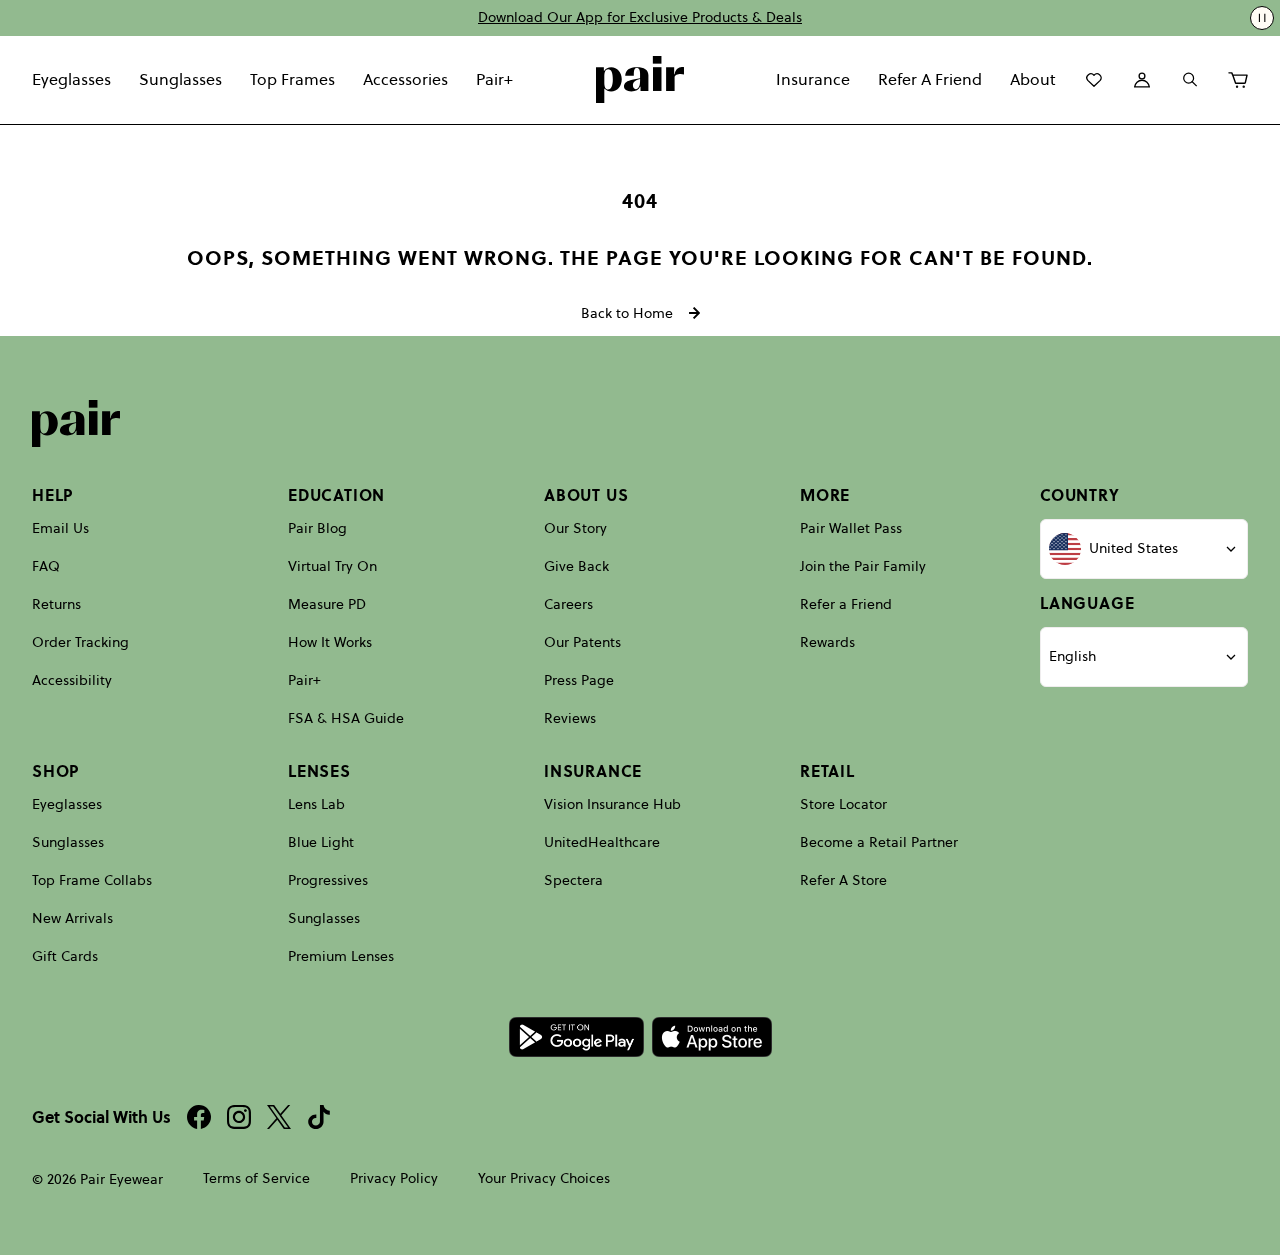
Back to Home (627, 313)
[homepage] (640, 80)
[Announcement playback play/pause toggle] (1262, 18)
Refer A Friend (930, 79)
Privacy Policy (394, 1178)
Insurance (813, 79)
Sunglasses (180, 79)
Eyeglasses (71, 79)
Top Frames (292, 79)
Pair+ (494, 79)
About (1033, 79)
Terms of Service (256, 1178)
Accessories (405, 79)
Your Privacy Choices (544, 1178)
